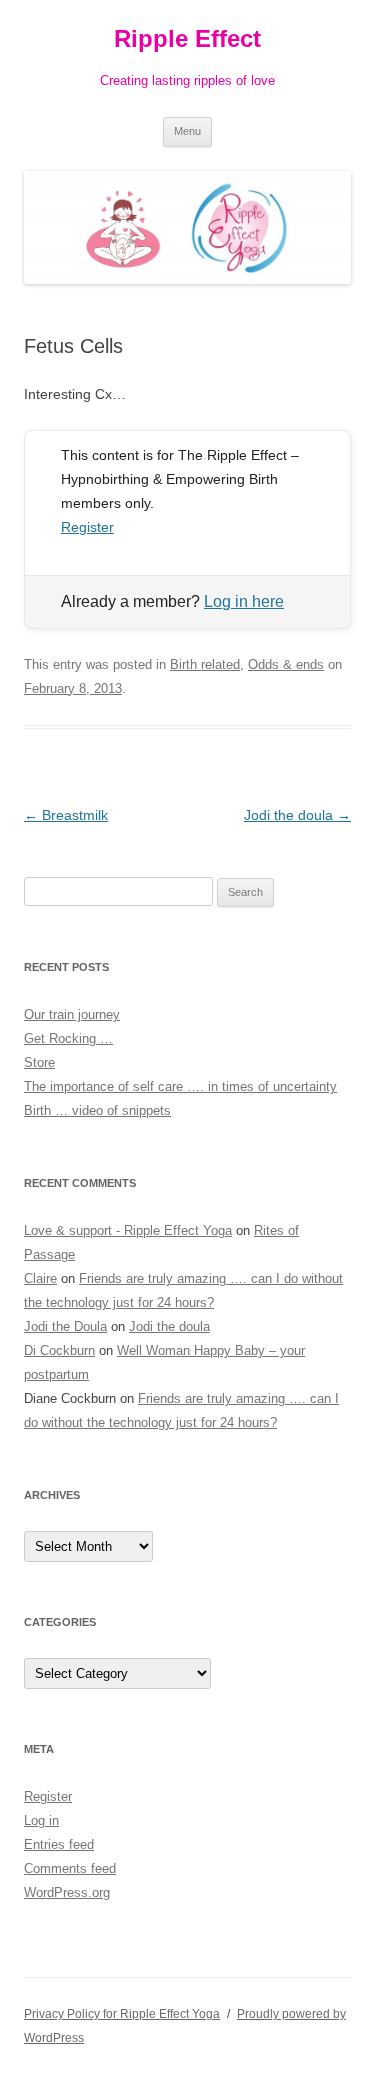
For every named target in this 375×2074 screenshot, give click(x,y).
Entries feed (59, 1844)
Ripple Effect (187, 38)
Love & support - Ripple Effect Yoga (128, 1230)
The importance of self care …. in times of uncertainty (180, 1086)
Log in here (244, 601)
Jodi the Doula (65, 1326)
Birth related (205, 664)
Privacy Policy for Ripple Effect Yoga (122, 2014)
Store (39, 1062)
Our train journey (72, 1014)
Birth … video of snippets (97, 1110)
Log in (41, 1820)
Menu (187, 131)
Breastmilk (66, 815)
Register (87, 527)
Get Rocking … (68, 1038)
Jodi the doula (297, 815)
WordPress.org (67, 1892)
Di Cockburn (59, 1350)
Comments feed (70, 1868)
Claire (40, 1278)
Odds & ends (286, 664)
